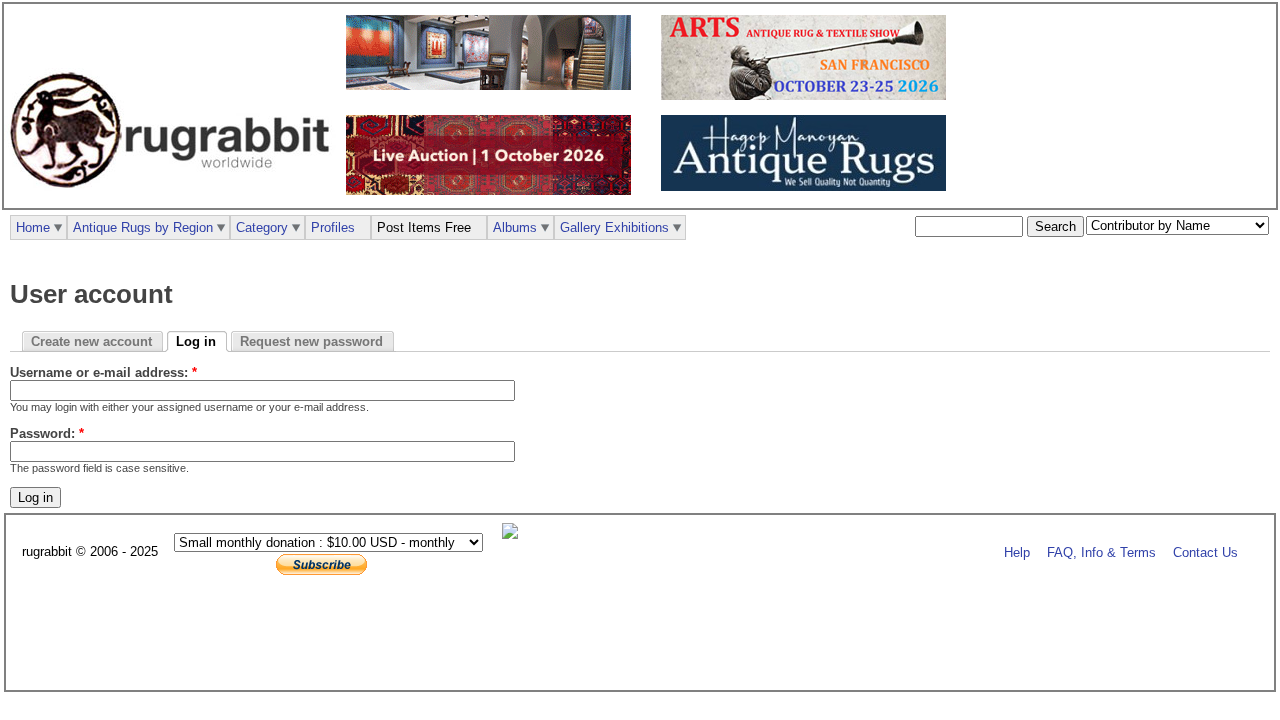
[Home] (175, 198)
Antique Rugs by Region (143, 227)
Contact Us (1205, 552)
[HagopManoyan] (808, 186)
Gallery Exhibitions (614, 227)
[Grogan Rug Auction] (493, 190)
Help (1017, 552)
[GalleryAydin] (493, 85)
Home (33, 227)
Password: (47, 433)
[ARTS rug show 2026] (808, 95)
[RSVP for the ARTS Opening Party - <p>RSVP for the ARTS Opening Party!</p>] (515, 534)
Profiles (333, 227)
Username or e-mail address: (103, 372)
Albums (515, 227)
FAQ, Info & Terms (1101, 552)
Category (262, 227)
